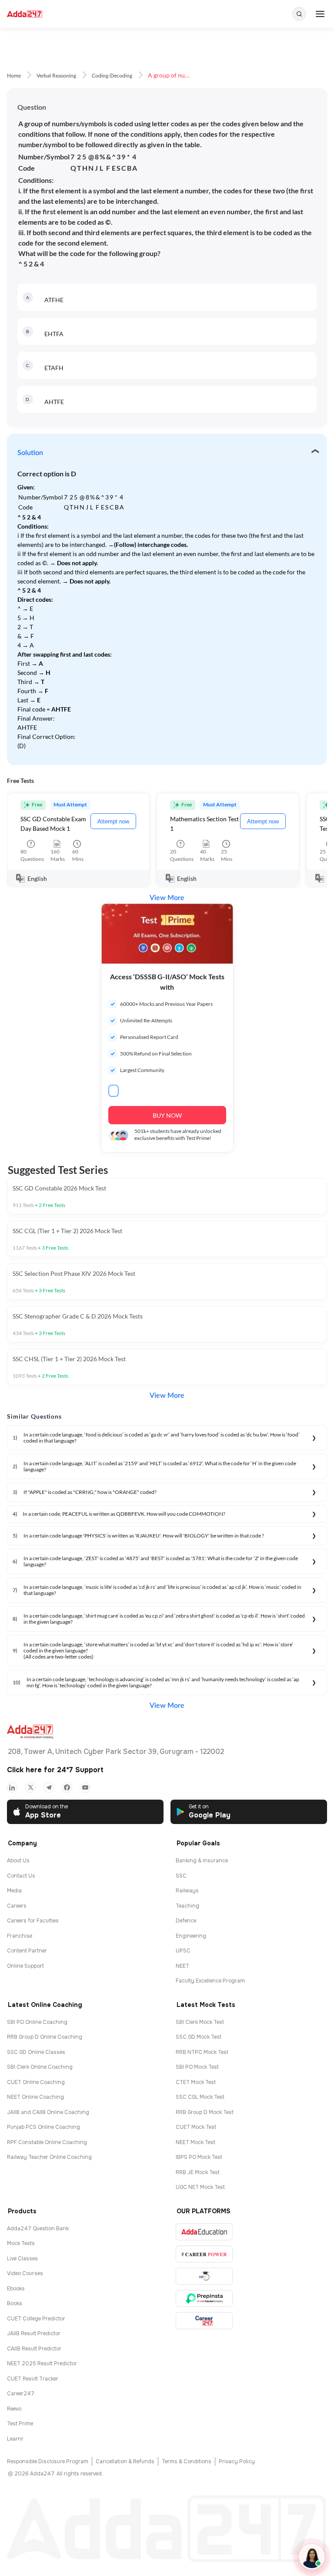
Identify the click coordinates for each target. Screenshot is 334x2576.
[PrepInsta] (204, 2298)
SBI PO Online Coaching (37, 2022)
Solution (30, 453)
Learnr (15, 2439)
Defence (186, 1921)
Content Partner (27, 1951)
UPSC (183, 1951)
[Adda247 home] (25, 14)
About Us (18, 1861)
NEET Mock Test (195, 2142)
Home (14, 76)
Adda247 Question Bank (38, 2229)
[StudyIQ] (204, 2276)
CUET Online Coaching (36, 2082)
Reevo (14, 2409)
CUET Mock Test (196, 2127)
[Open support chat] (312, 2557)
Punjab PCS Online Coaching (43, 2127)
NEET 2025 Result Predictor (42, 2364)
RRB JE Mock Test (198, 2172)
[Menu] (320, 14)
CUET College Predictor (36, 2319)
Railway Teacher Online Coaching (49, 2157)
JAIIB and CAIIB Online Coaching (48, 2112)
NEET (182, 1966)
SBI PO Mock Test (197, 2067)
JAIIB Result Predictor (34, 2333)
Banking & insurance (202, 1861)
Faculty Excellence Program (210, 1981)
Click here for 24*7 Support (55, 1770)
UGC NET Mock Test (200, 2187)
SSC (181, 1876)
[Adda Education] (204, 2232)
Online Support (25, 1966)
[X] (30, 1787)
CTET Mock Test (196, 2082)
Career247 (21, 2394)
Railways (187, 1891)
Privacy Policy (237, 2461)
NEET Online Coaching (35, 2097)
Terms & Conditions (187, 2461)
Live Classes (22, 2259)
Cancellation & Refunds (125, 2461)
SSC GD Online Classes (36, 2052)
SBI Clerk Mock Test (200, 2022)
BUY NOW (167, 1115)
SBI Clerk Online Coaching (40, 2067)
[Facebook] (67, 1787)
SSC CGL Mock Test (200, 2097)
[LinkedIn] (12, 1787)
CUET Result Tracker (33, 2379)
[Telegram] (49, 1787)
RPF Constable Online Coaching (47, 2142)
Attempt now (113, 821)
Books (15, 2303)
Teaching (187, 1906)
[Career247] (204, 2321)
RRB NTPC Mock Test (202, 2052)
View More (167, 898)
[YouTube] (85, 1787)
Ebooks (16, 2289)
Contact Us (21, 1876)
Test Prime (20, 2424)
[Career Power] (204, 2254)
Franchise (20, 1936)
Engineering (191, 1936)
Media (14, 1891)
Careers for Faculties (33, 1921)
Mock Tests (21, 2243)
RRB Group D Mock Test (205, 2112)
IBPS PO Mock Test (199, 2157)
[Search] (299, 14)
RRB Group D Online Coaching (45, 2037)
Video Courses (25, 2273)
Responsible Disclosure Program (48, 2461)
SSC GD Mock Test (199, 2037)
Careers (17, 1906)
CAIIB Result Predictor (34, 2349)
